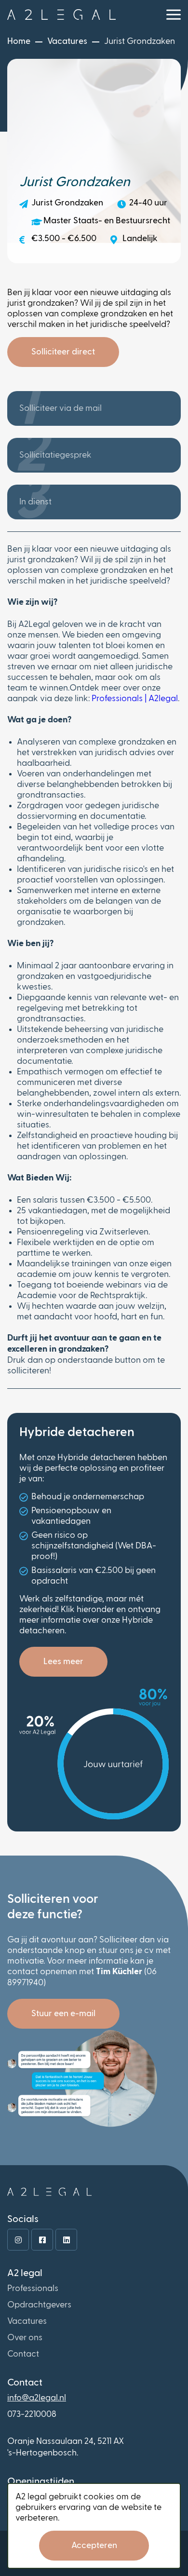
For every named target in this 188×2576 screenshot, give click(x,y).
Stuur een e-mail (63, 2014)
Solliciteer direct (63, 352)
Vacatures (27, 2321)
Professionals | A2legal (135, 699)
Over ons (25, 2338)
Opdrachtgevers (39, 2305)
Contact (23, 2354)
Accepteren (94, 2546)
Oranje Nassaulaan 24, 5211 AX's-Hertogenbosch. (66, 2447)
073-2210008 (32, 2414)
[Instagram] (18, 2240)
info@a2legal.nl (37, 2398)
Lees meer (63, 1662)
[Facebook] (42, 2240)
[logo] (61, 14)
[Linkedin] (66, 2240)
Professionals (33, 2289)
